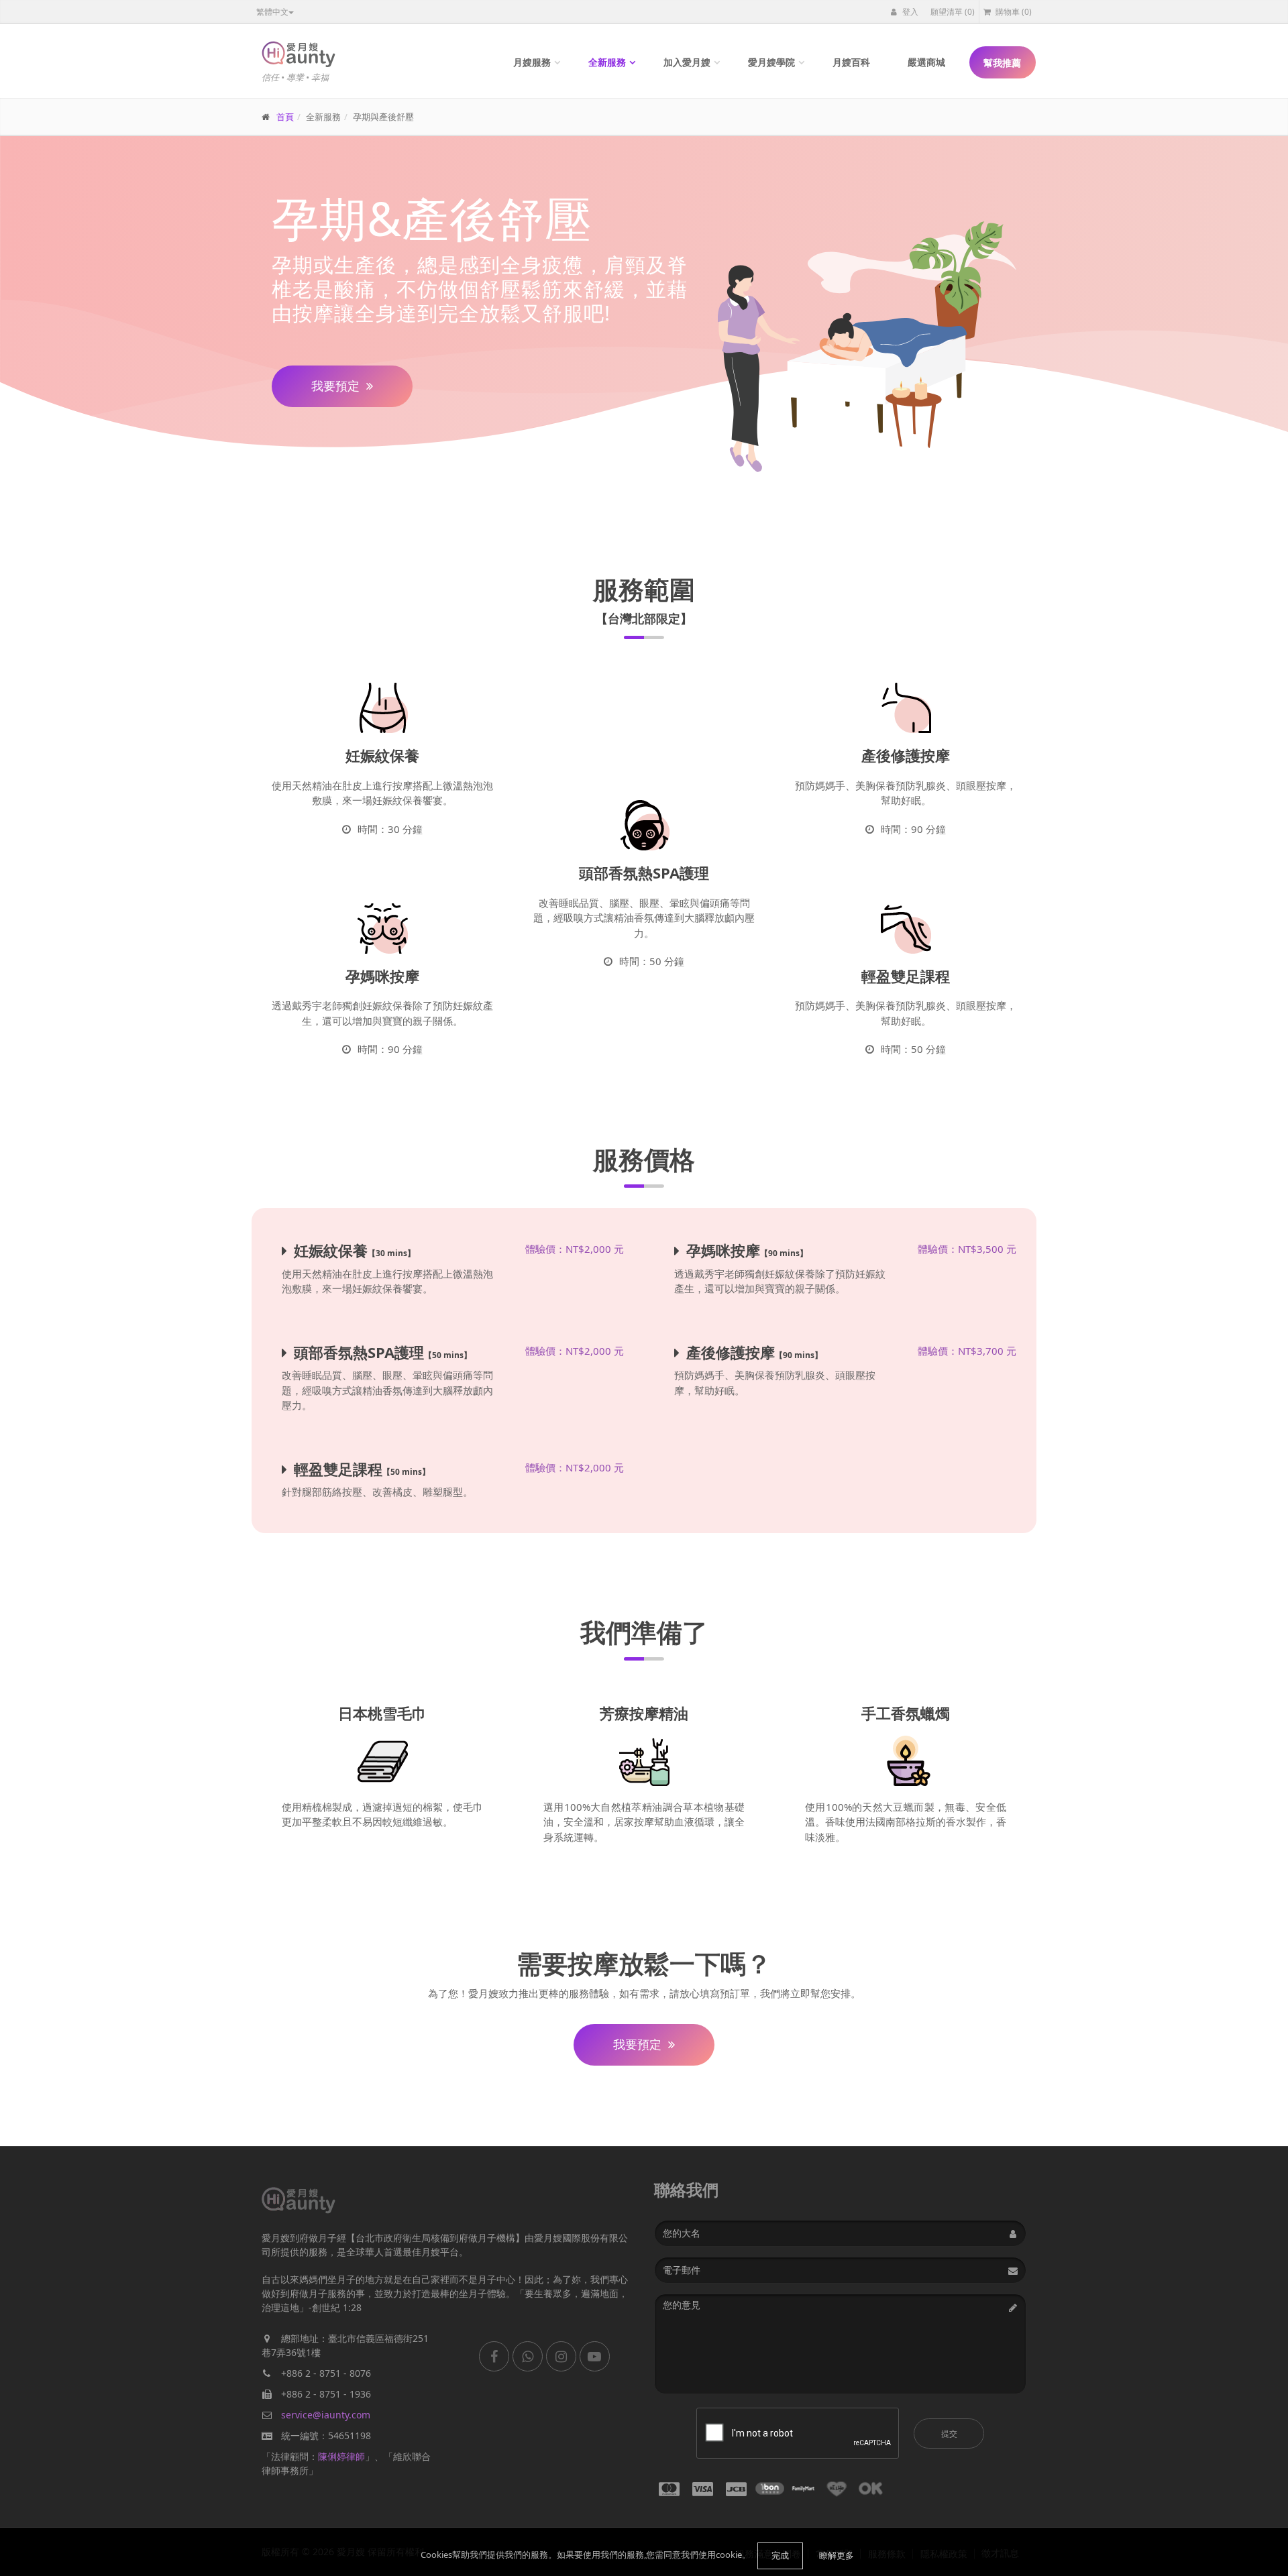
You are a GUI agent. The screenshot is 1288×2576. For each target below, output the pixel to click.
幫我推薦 (1002, 63)
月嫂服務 (532, 62)
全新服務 (607, 62)
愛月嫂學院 (771, 62)
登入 (909, 12)
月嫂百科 (851, 62)
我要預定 (335, 386)
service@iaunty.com (326, 2415)
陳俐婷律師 (341, 2456)
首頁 (285, 117)
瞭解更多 (837, 2555)
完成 (780, 2555)
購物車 (1013, 12)
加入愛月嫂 (687, 62)
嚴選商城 (926, 62)
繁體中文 (272, 12)
